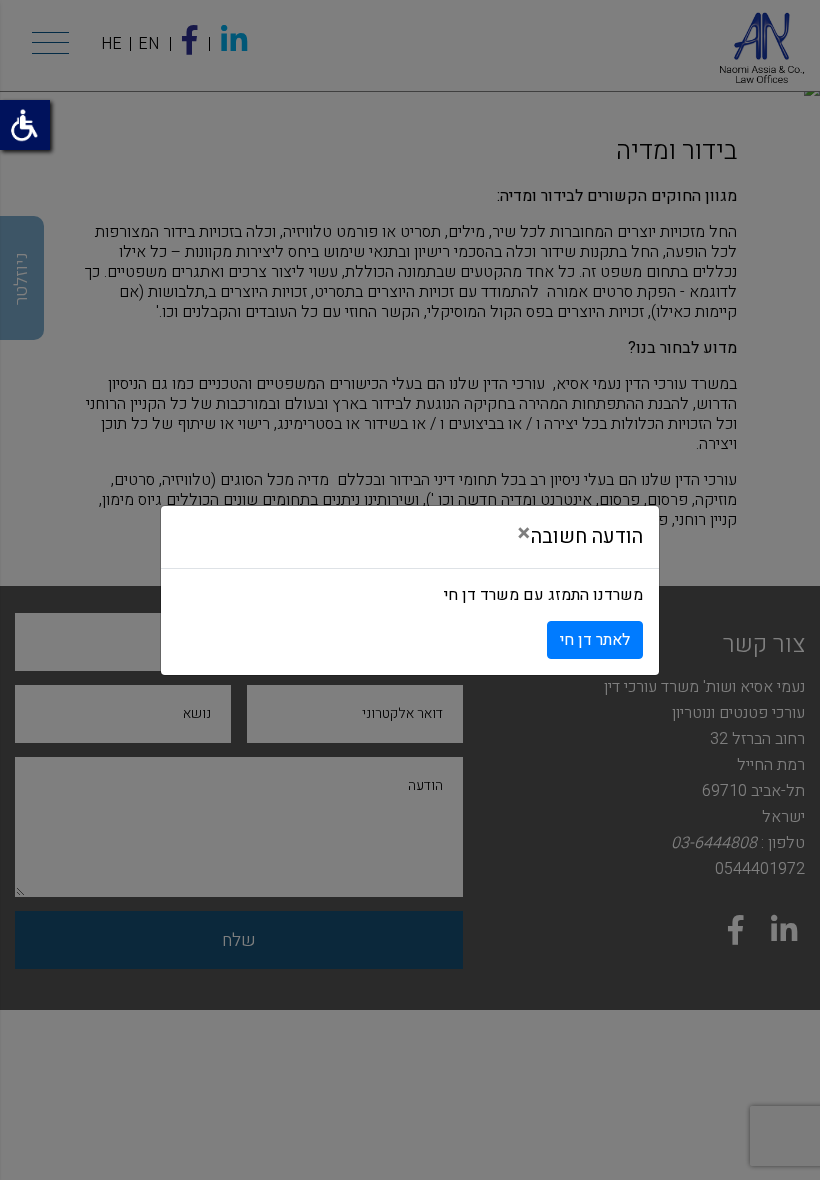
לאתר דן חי (595, 640)
